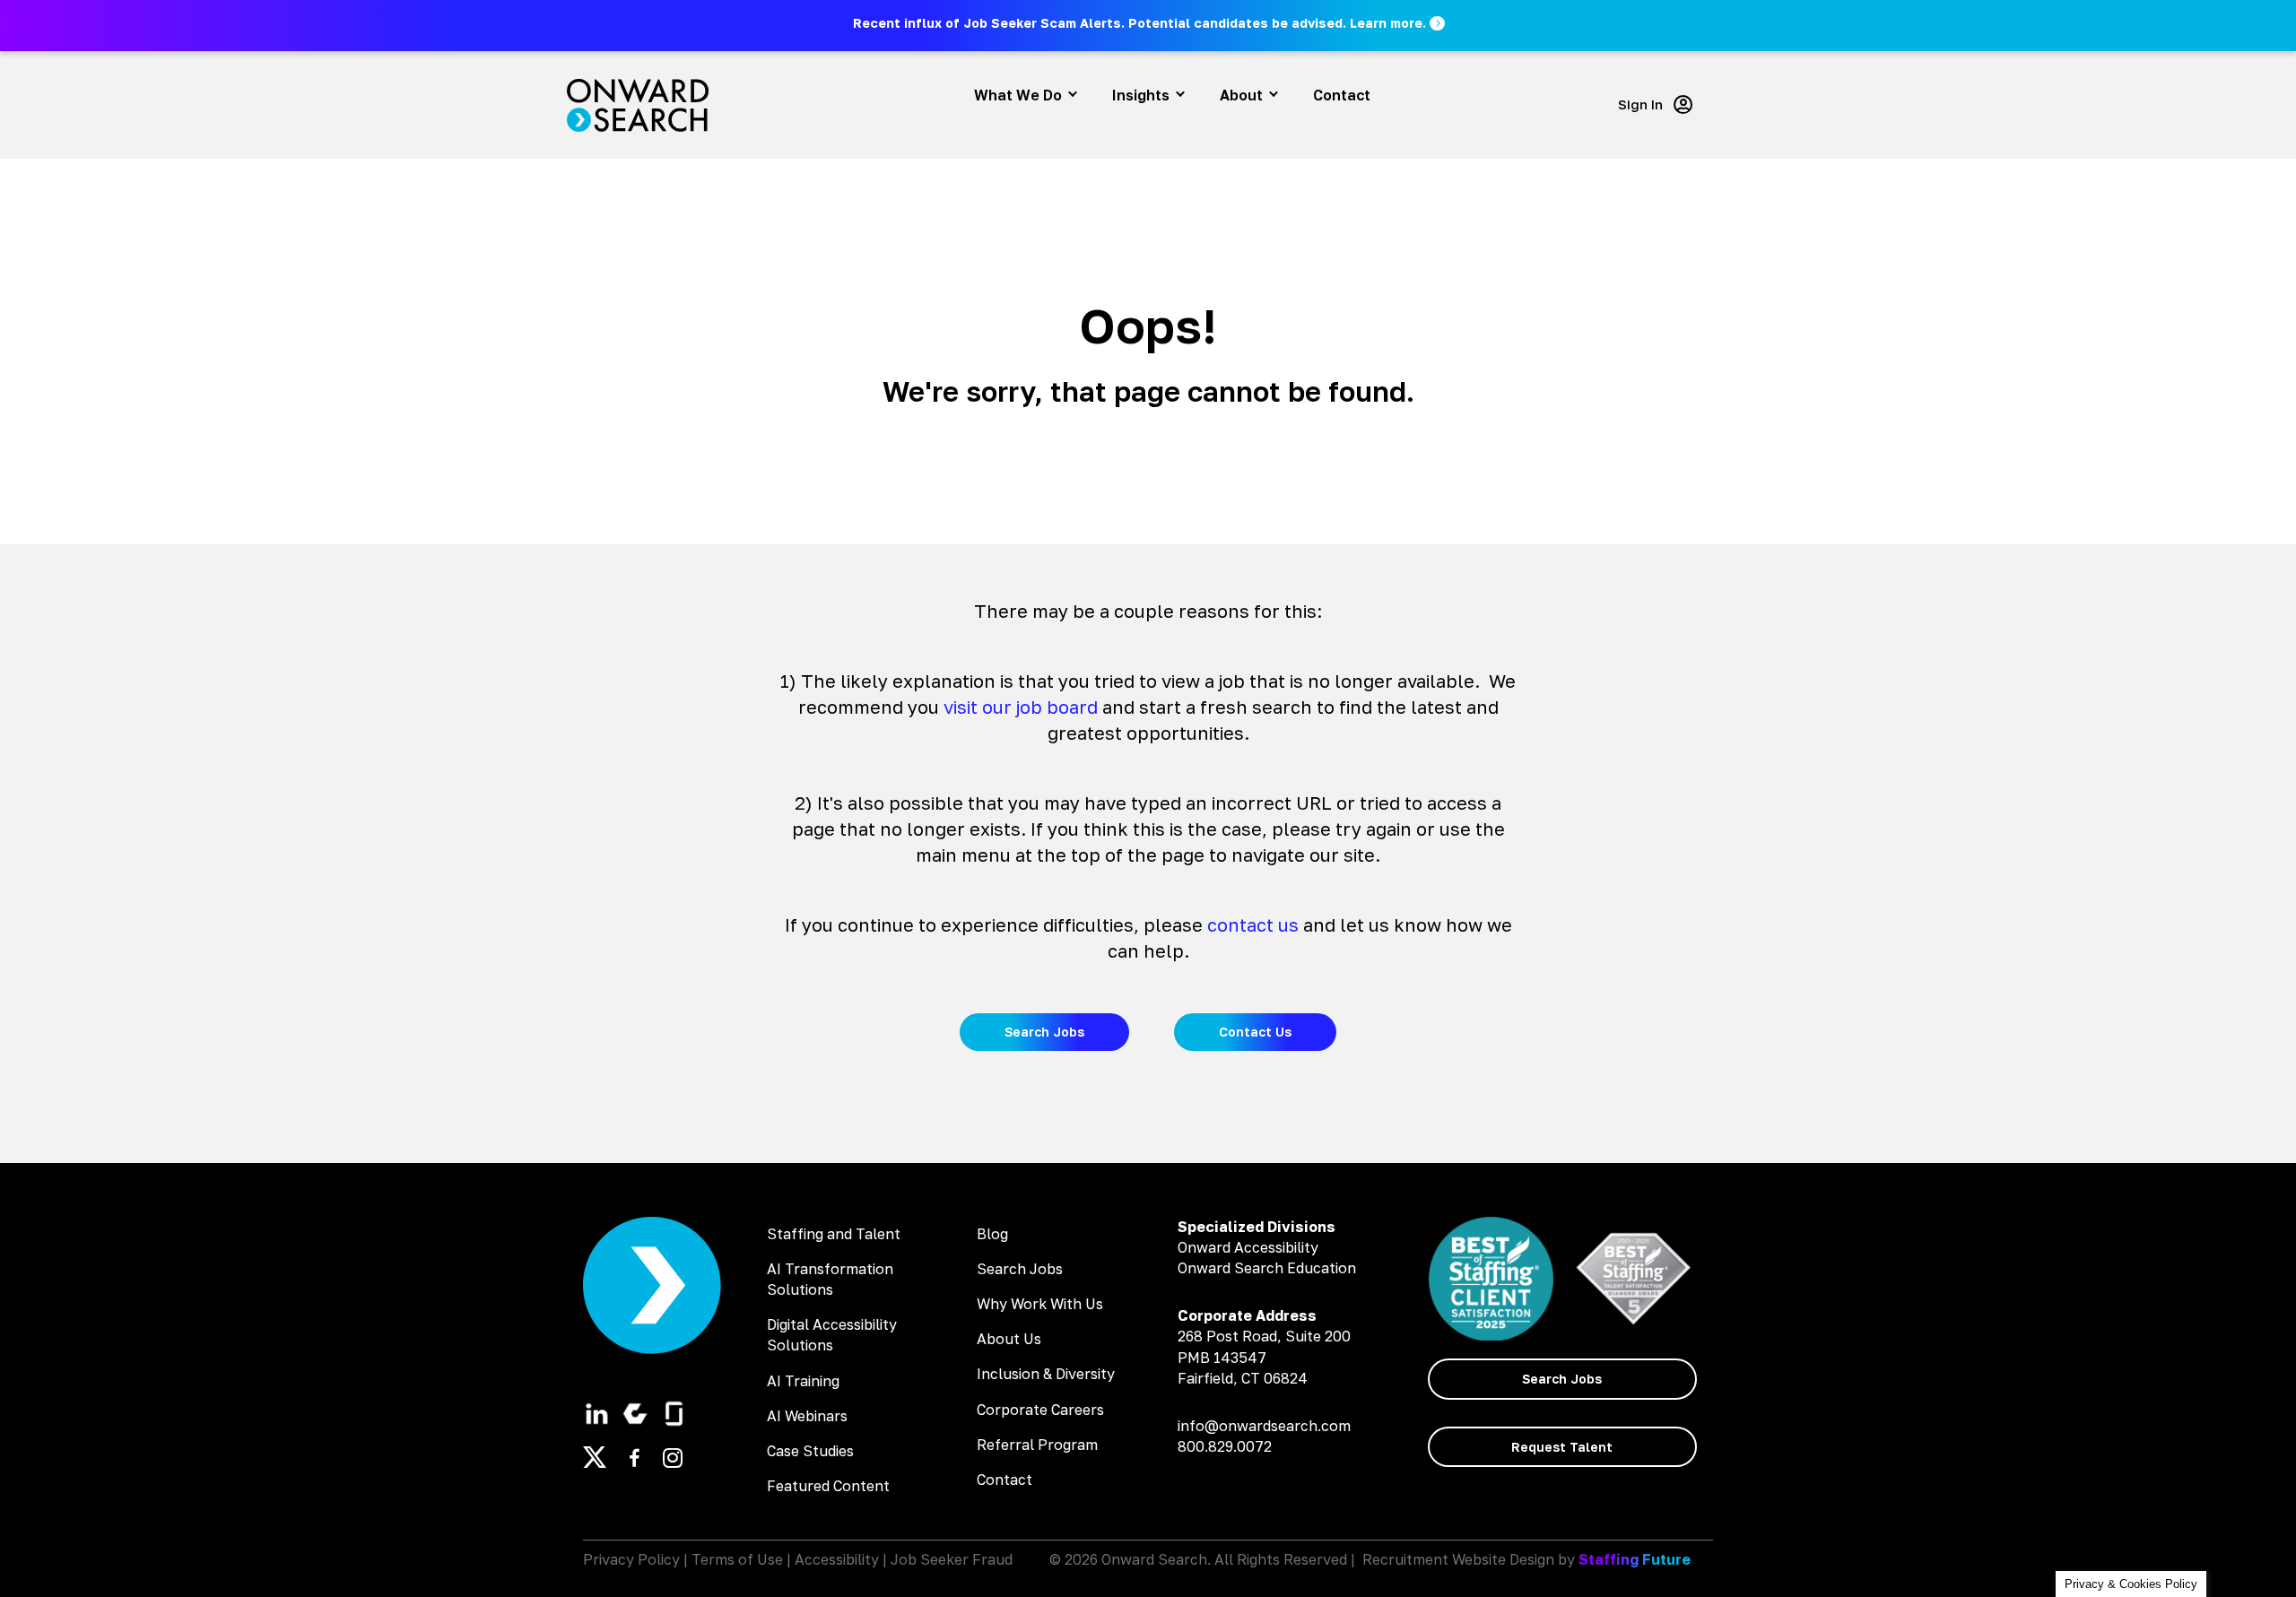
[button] (1150, 23)
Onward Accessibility (1248, 1247)
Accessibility (837, 1559)
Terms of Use (737, 1559)
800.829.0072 (1225, 1446)
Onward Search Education (1267, 1268)
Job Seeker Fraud (952, 1559)
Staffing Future (1635, 1559)
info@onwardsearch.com (1264, 1426)
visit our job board (1021, 707)
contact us (1253, 924)
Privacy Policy (631, 1559)
